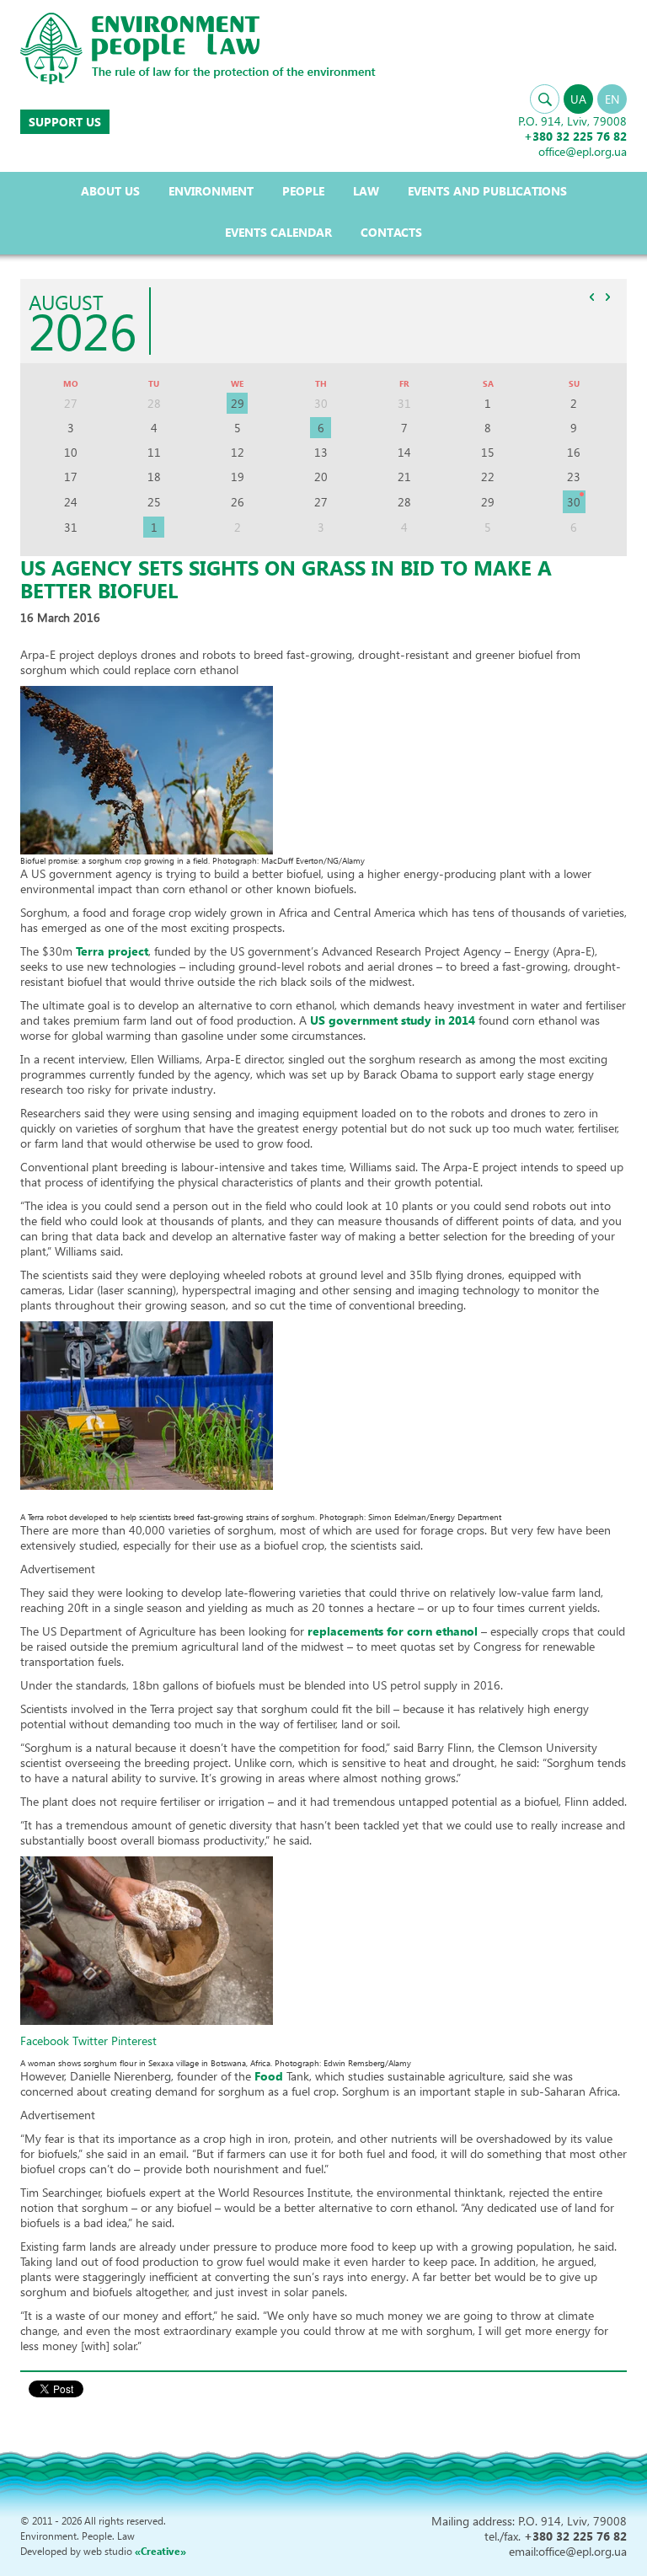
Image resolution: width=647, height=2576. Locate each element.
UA (578, 99)
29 (238, 403)
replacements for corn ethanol (393, 1631)
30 (574, 502)
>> (607, 297)
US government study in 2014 (394, 1020)
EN (612, 99)
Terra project (112, 951)
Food (269, 2076)
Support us (65, 122)
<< (591, 297)
